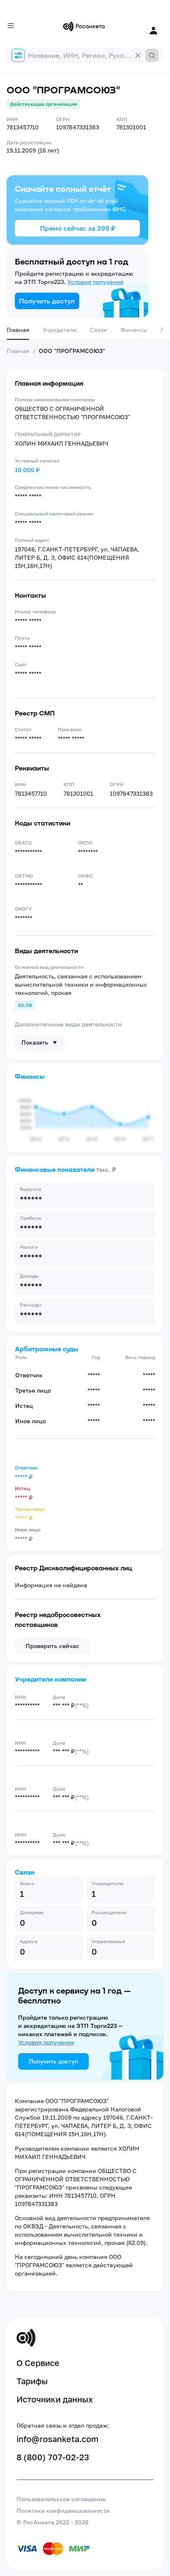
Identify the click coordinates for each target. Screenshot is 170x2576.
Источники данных (55, 2399)
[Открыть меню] (11, 26)
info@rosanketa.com (58, 2439)
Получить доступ (47, 301)
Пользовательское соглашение (61, 2499)
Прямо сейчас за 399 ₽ (78, 228)
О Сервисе (38, 2363)
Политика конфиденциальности (63, 2510)
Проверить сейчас (52, 1646)
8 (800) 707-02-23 (53, 2457)
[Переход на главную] (85, 26)
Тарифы (32, 2381)
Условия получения (95, 282)
